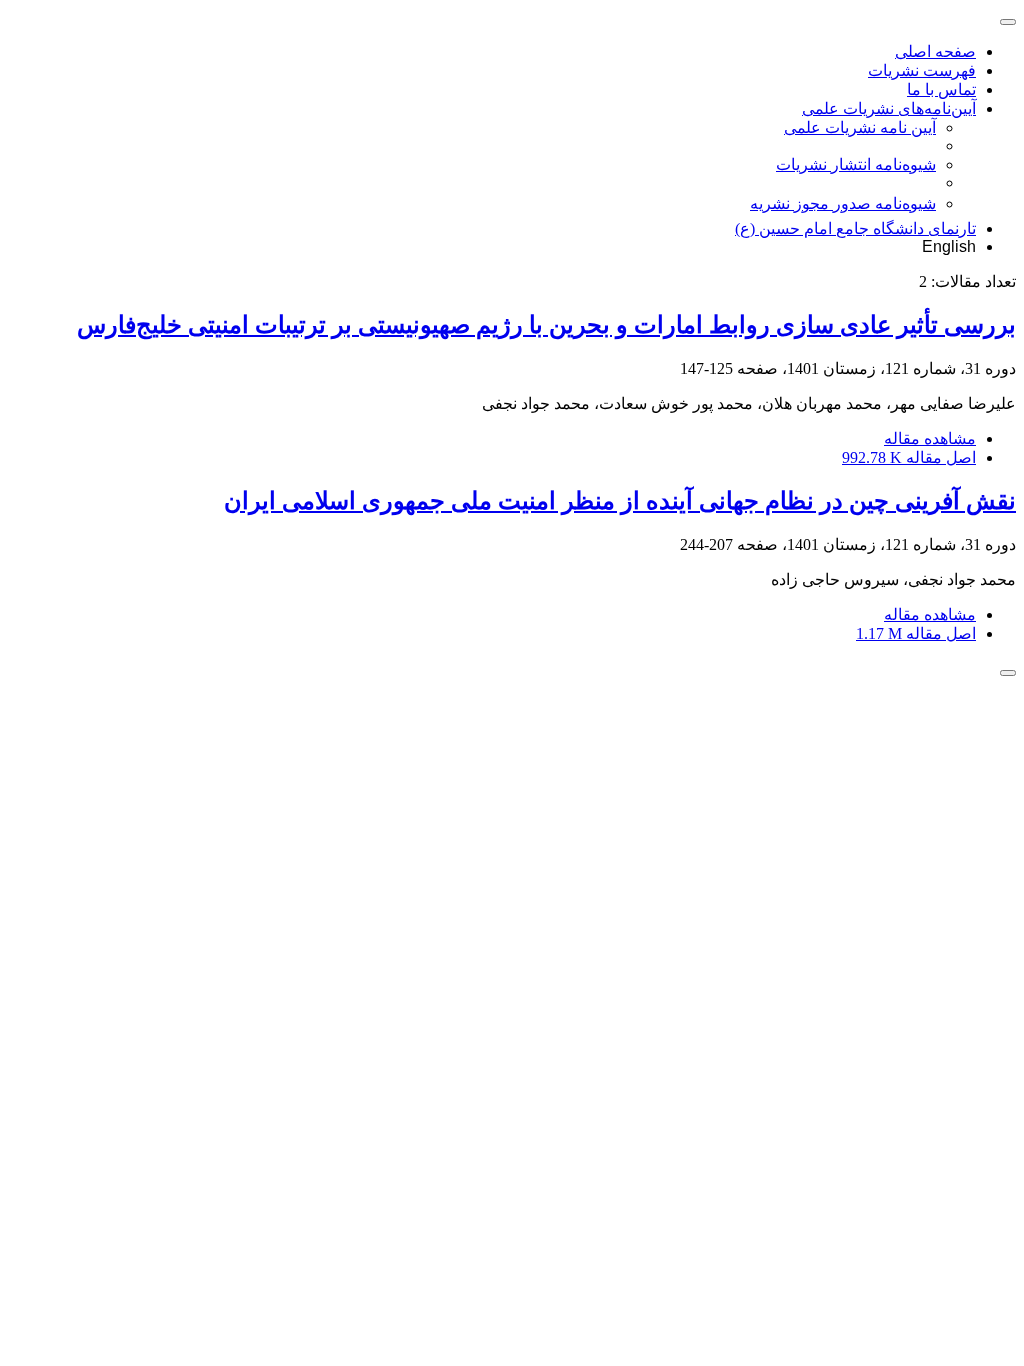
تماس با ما (941, 89)
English (949, 246)
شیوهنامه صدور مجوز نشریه (843, 203)
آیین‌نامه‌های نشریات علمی (889, 108)
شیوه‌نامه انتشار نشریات (856, 164)
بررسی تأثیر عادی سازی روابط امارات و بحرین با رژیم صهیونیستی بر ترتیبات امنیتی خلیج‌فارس (546, 325)
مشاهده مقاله (930, 438)
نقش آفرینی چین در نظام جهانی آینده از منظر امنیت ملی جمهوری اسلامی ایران (620, 501)
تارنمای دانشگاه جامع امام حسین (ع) (855, 228)
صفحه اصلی (935, 51)
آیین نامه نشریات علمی (860, 127)
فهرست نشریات (922, 70)
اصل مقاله (909, 457)
